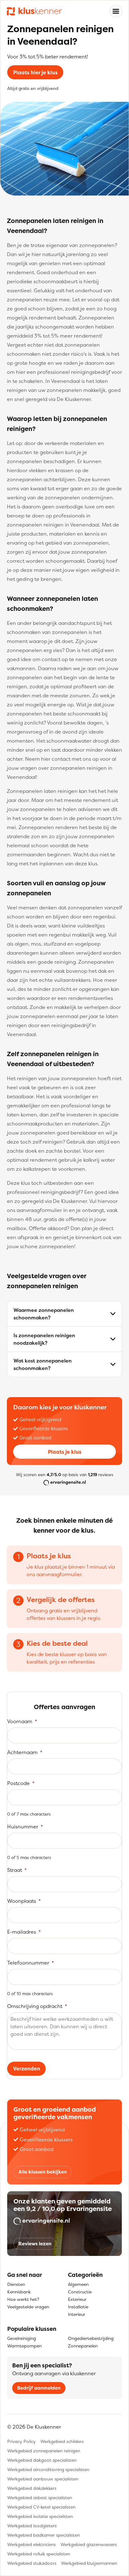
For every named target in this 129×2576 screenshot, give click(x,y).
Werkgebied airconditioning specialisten (48, 2469)
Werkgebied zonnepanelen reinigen (44, 2451)
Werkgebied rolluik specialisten (39, 2554)
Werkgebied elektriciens (31, 2544)
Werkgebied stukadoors (32, 2563)
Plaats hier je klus (35, 72)
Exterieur (77, 2299)
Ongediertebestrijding (91, 2338)
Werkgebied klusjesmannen (89, 2563)
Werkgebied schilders (62, 2441)
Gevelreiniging (22, 2338)
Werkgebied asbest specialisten (40, 2497)
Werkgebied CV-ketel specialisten (41, 2507)
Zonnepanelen (83, 2346)
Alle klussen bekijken (43, 2172)
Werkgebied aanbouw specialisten (43, 2479)
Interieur (77, 2314)
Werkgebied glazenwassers (89, 2544)
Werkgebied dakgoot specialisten (42, 2460)
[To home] (34, 11)
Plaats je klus (65, 1452)
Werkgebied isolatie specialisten (40, 2516)
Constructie (80, 2292)
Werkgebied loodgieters (32, 2526)
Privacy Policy (21, 2441)
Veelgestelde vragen (28, 2307)
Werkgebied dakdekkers (32, 2488)
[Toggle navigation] (116, 11)
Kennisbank (19, 2292)
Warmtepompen (24, 2346)
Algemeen (78, 2284)
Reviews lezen (35, 2244)
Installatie (78, 2307)
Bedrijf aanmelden (39, 2388)
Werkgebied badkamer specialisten (44, 2535)
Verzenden (27, 2069)
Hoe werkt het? (23, 2299)
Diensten (16, 2284)
